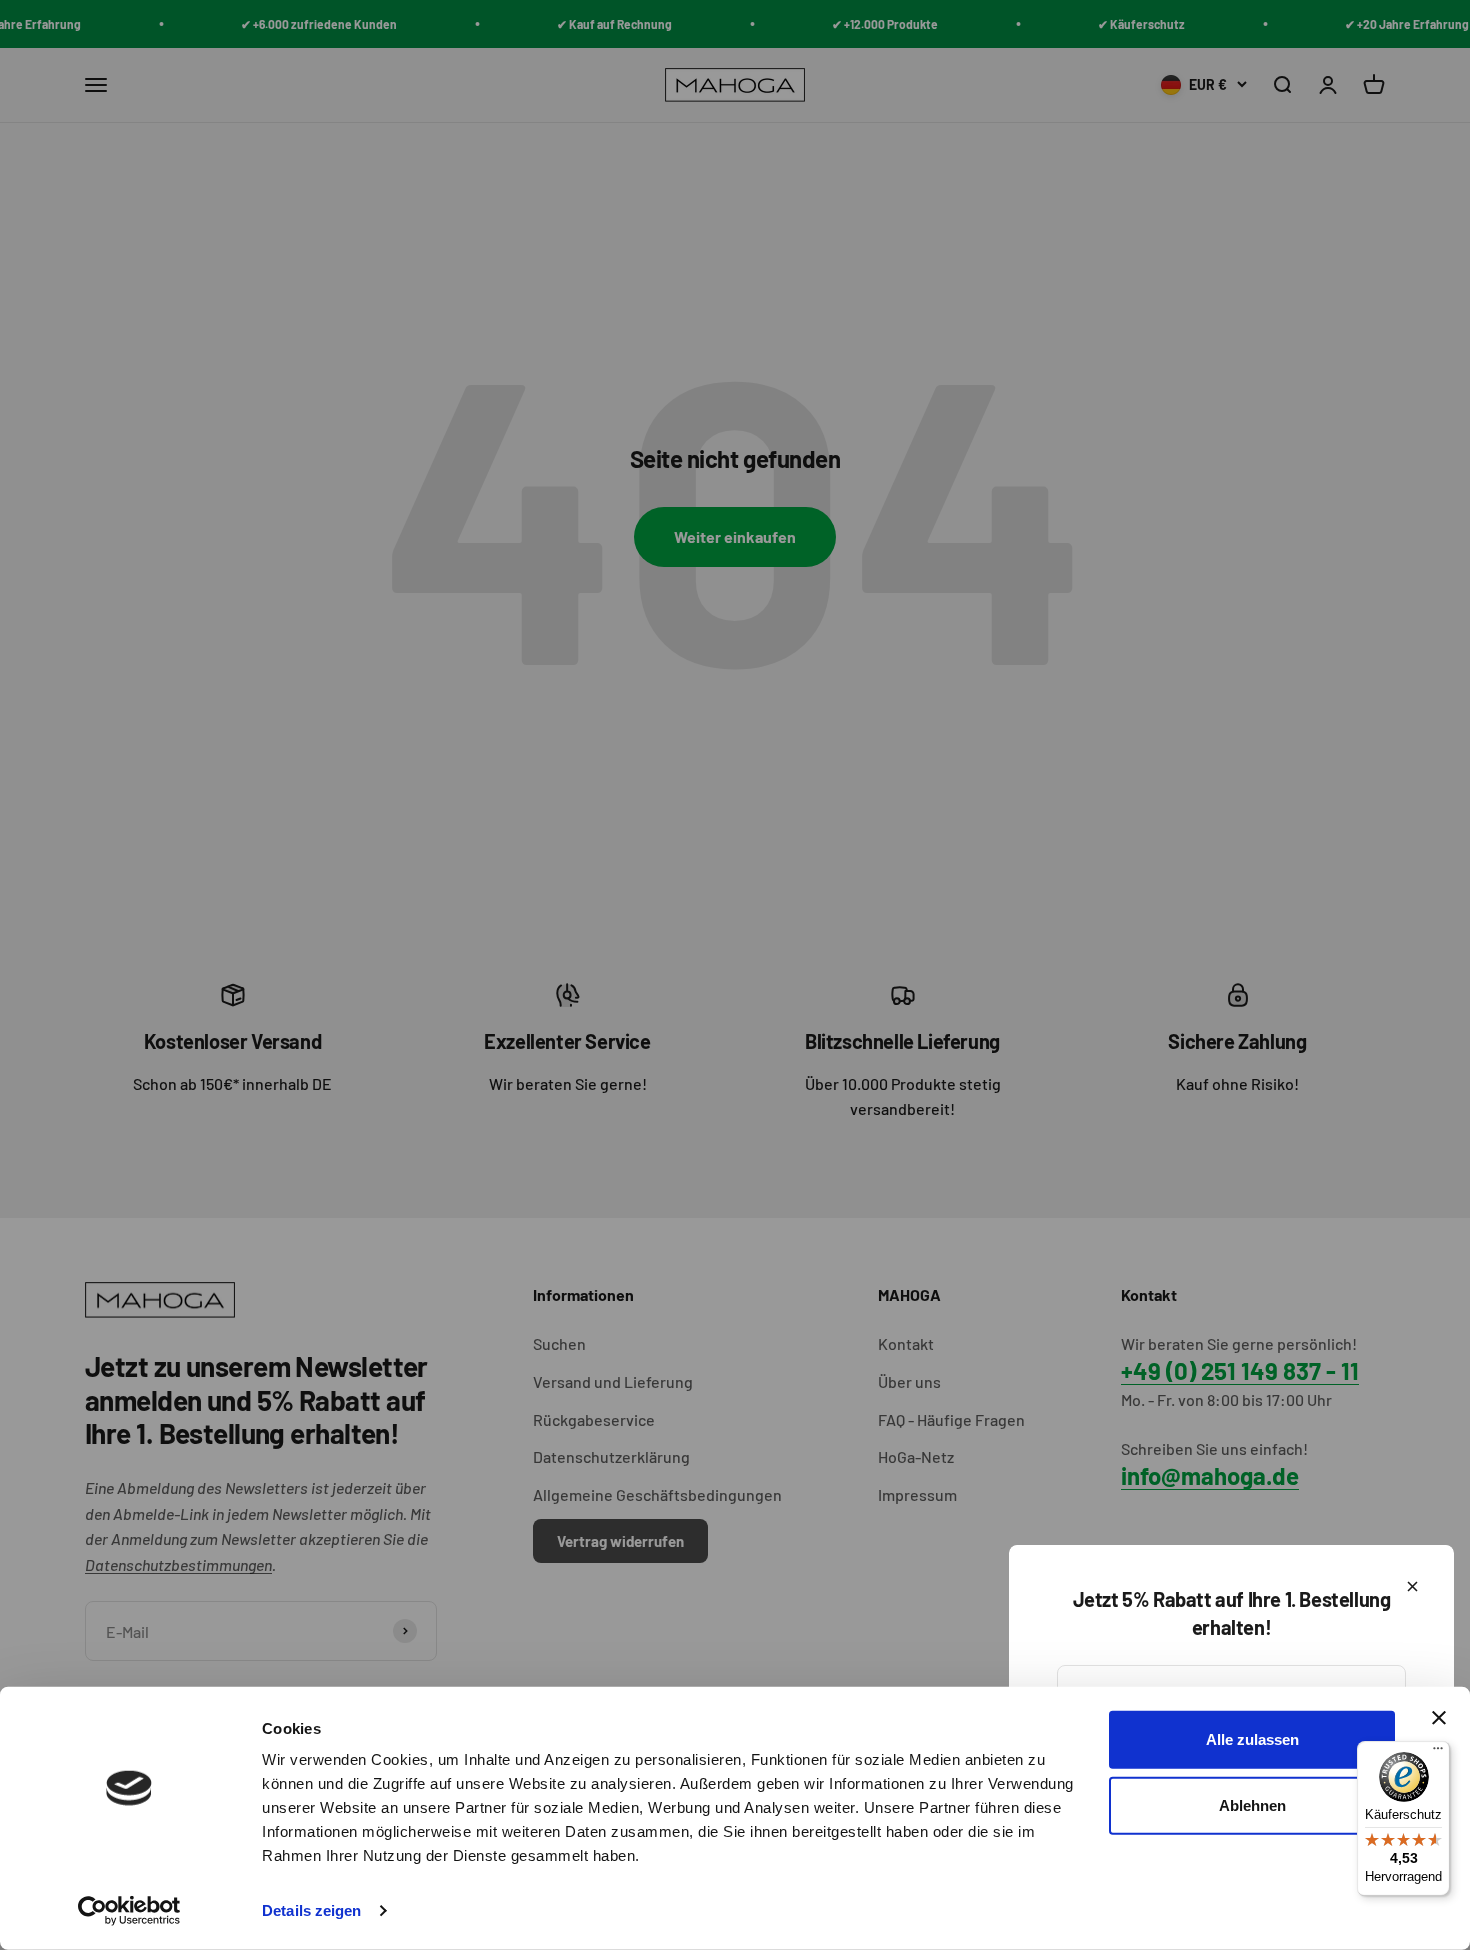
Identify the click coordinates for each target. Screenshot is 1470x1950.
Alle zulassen (1252, 1739)
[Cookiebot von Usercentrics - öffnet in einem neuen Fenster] (129, 1911)
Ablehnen (1252, 1804)
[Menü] (1438, 1753)
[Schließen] (1412, 1586)
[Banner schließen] (1439, 1718)
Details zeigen (311, 1910)
